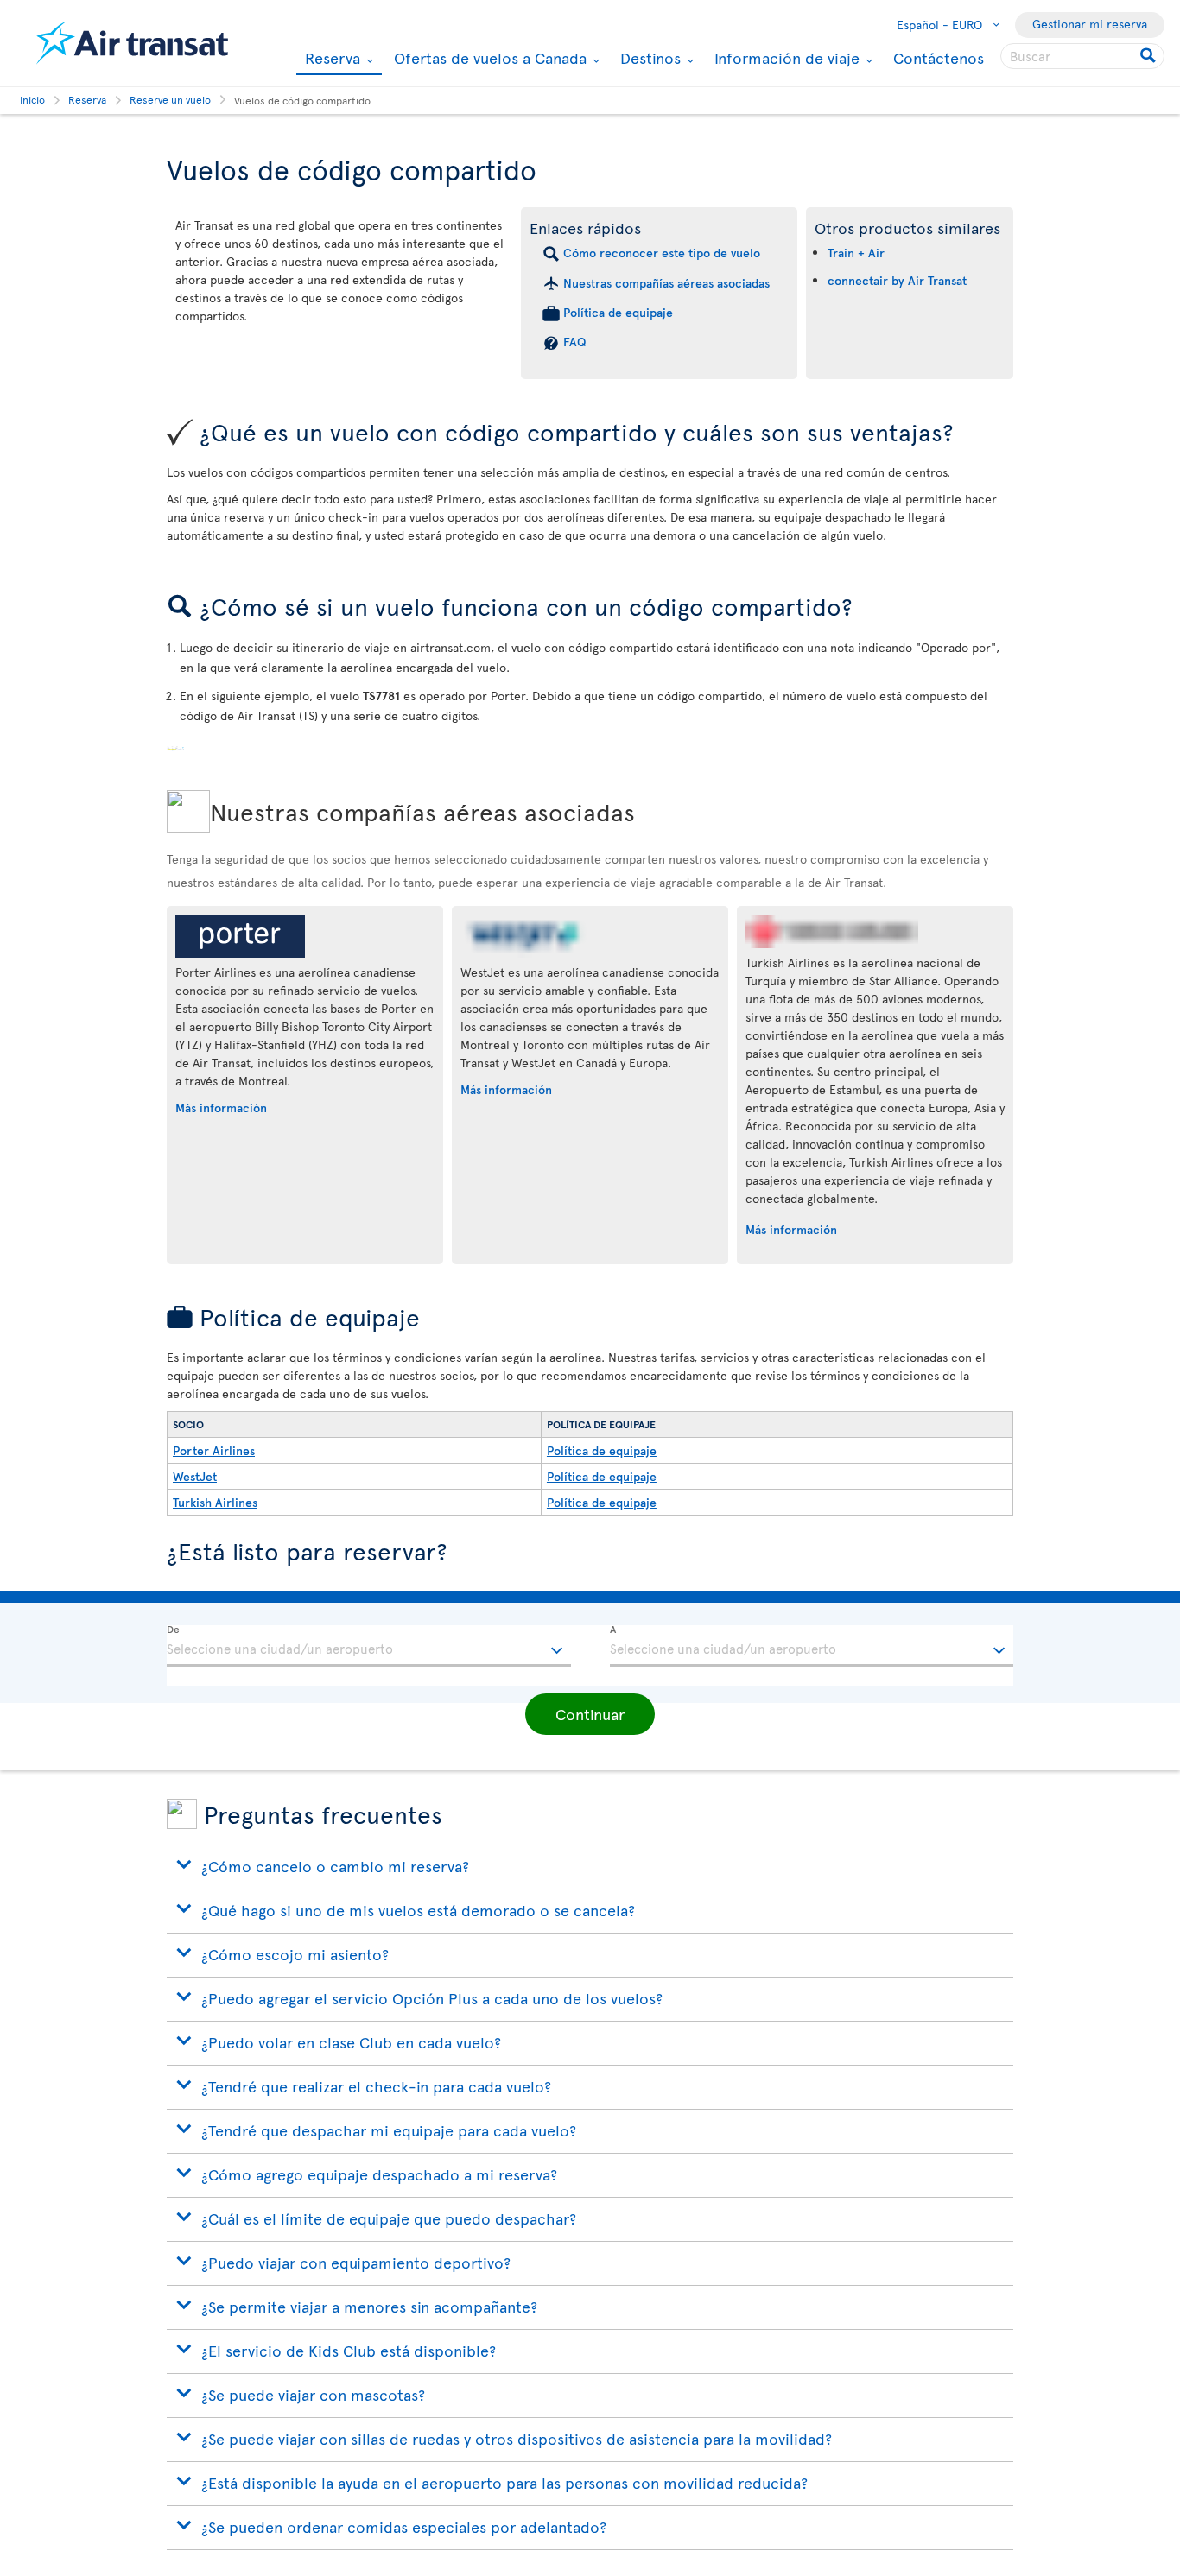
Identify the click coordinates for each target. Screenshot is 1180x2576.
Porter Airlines (214, 1450)
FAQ (574, 342)
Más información (221, 1108)
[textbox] (369, 1646)
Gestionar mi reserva (1090, 24)
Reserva (330, 59)
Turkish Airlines (215, 1502)
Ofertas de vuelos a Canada (488, 58)
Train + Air (856, 253)
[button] (590, 1714)
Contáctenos (939, 57)
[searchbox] (1082, 56)
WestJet (195, 1476)
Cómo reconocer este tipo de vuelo (662, 253)
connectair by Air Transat (897, 280)
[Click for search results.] (1149, 56)
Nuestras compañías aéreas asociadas (666, 283)
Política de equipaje (618, 312)
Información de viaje (785, 58)
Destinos (648, 58)
